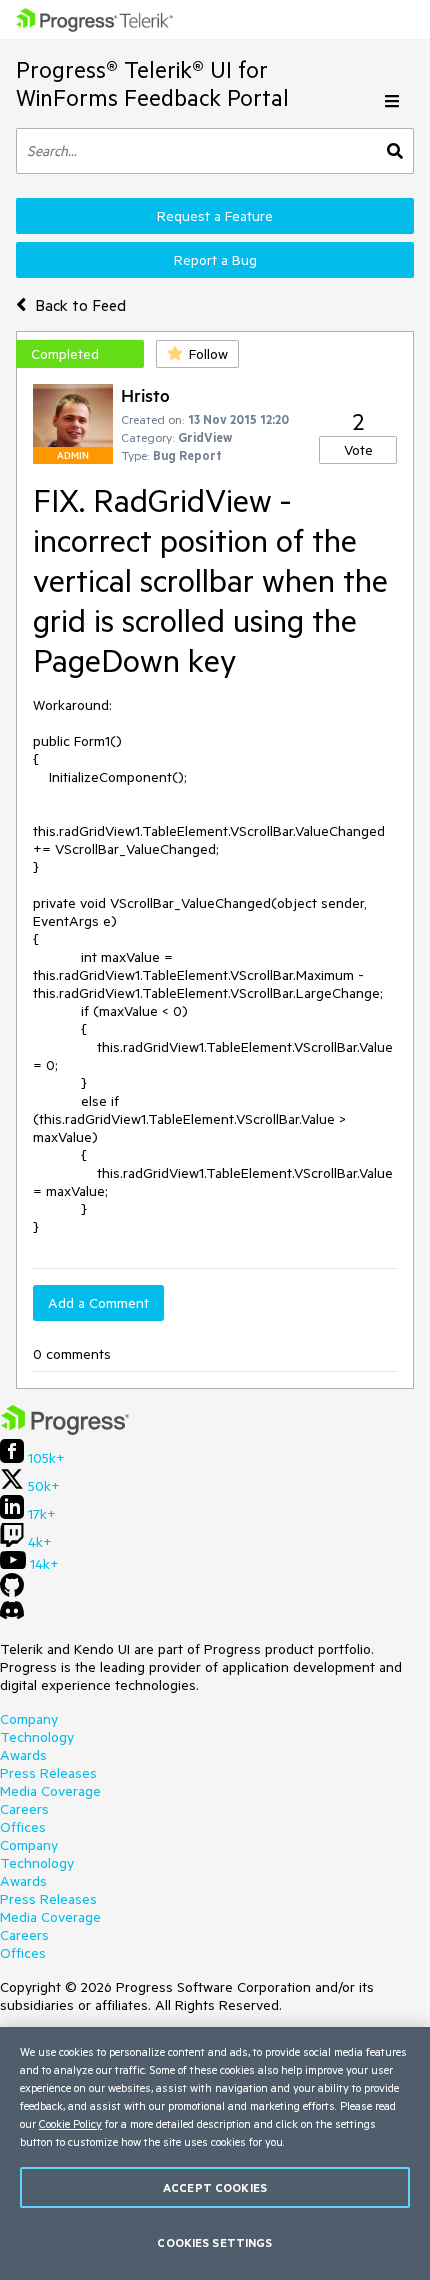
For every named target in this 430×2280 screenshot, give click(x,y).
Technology (37, 1737)
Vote (358, 450)
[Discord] (12, 1615)
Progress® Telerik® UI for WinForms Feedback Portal (152, 83)
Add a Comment (98, 1303)
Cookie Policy (70, 2123)
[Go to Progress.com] (65, 1430)
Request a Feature (215, 216)
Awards (23, 1755)
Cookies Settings (214, 2242)
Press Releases (48, 1773)
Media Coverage (50, 1791)
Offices (23, 1827)
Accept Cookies (215, 2187)
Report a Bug (215, 260)
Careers (24, 1809)
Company (29, 1719)
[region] (215, 2153)
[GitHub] (12, 1592)
